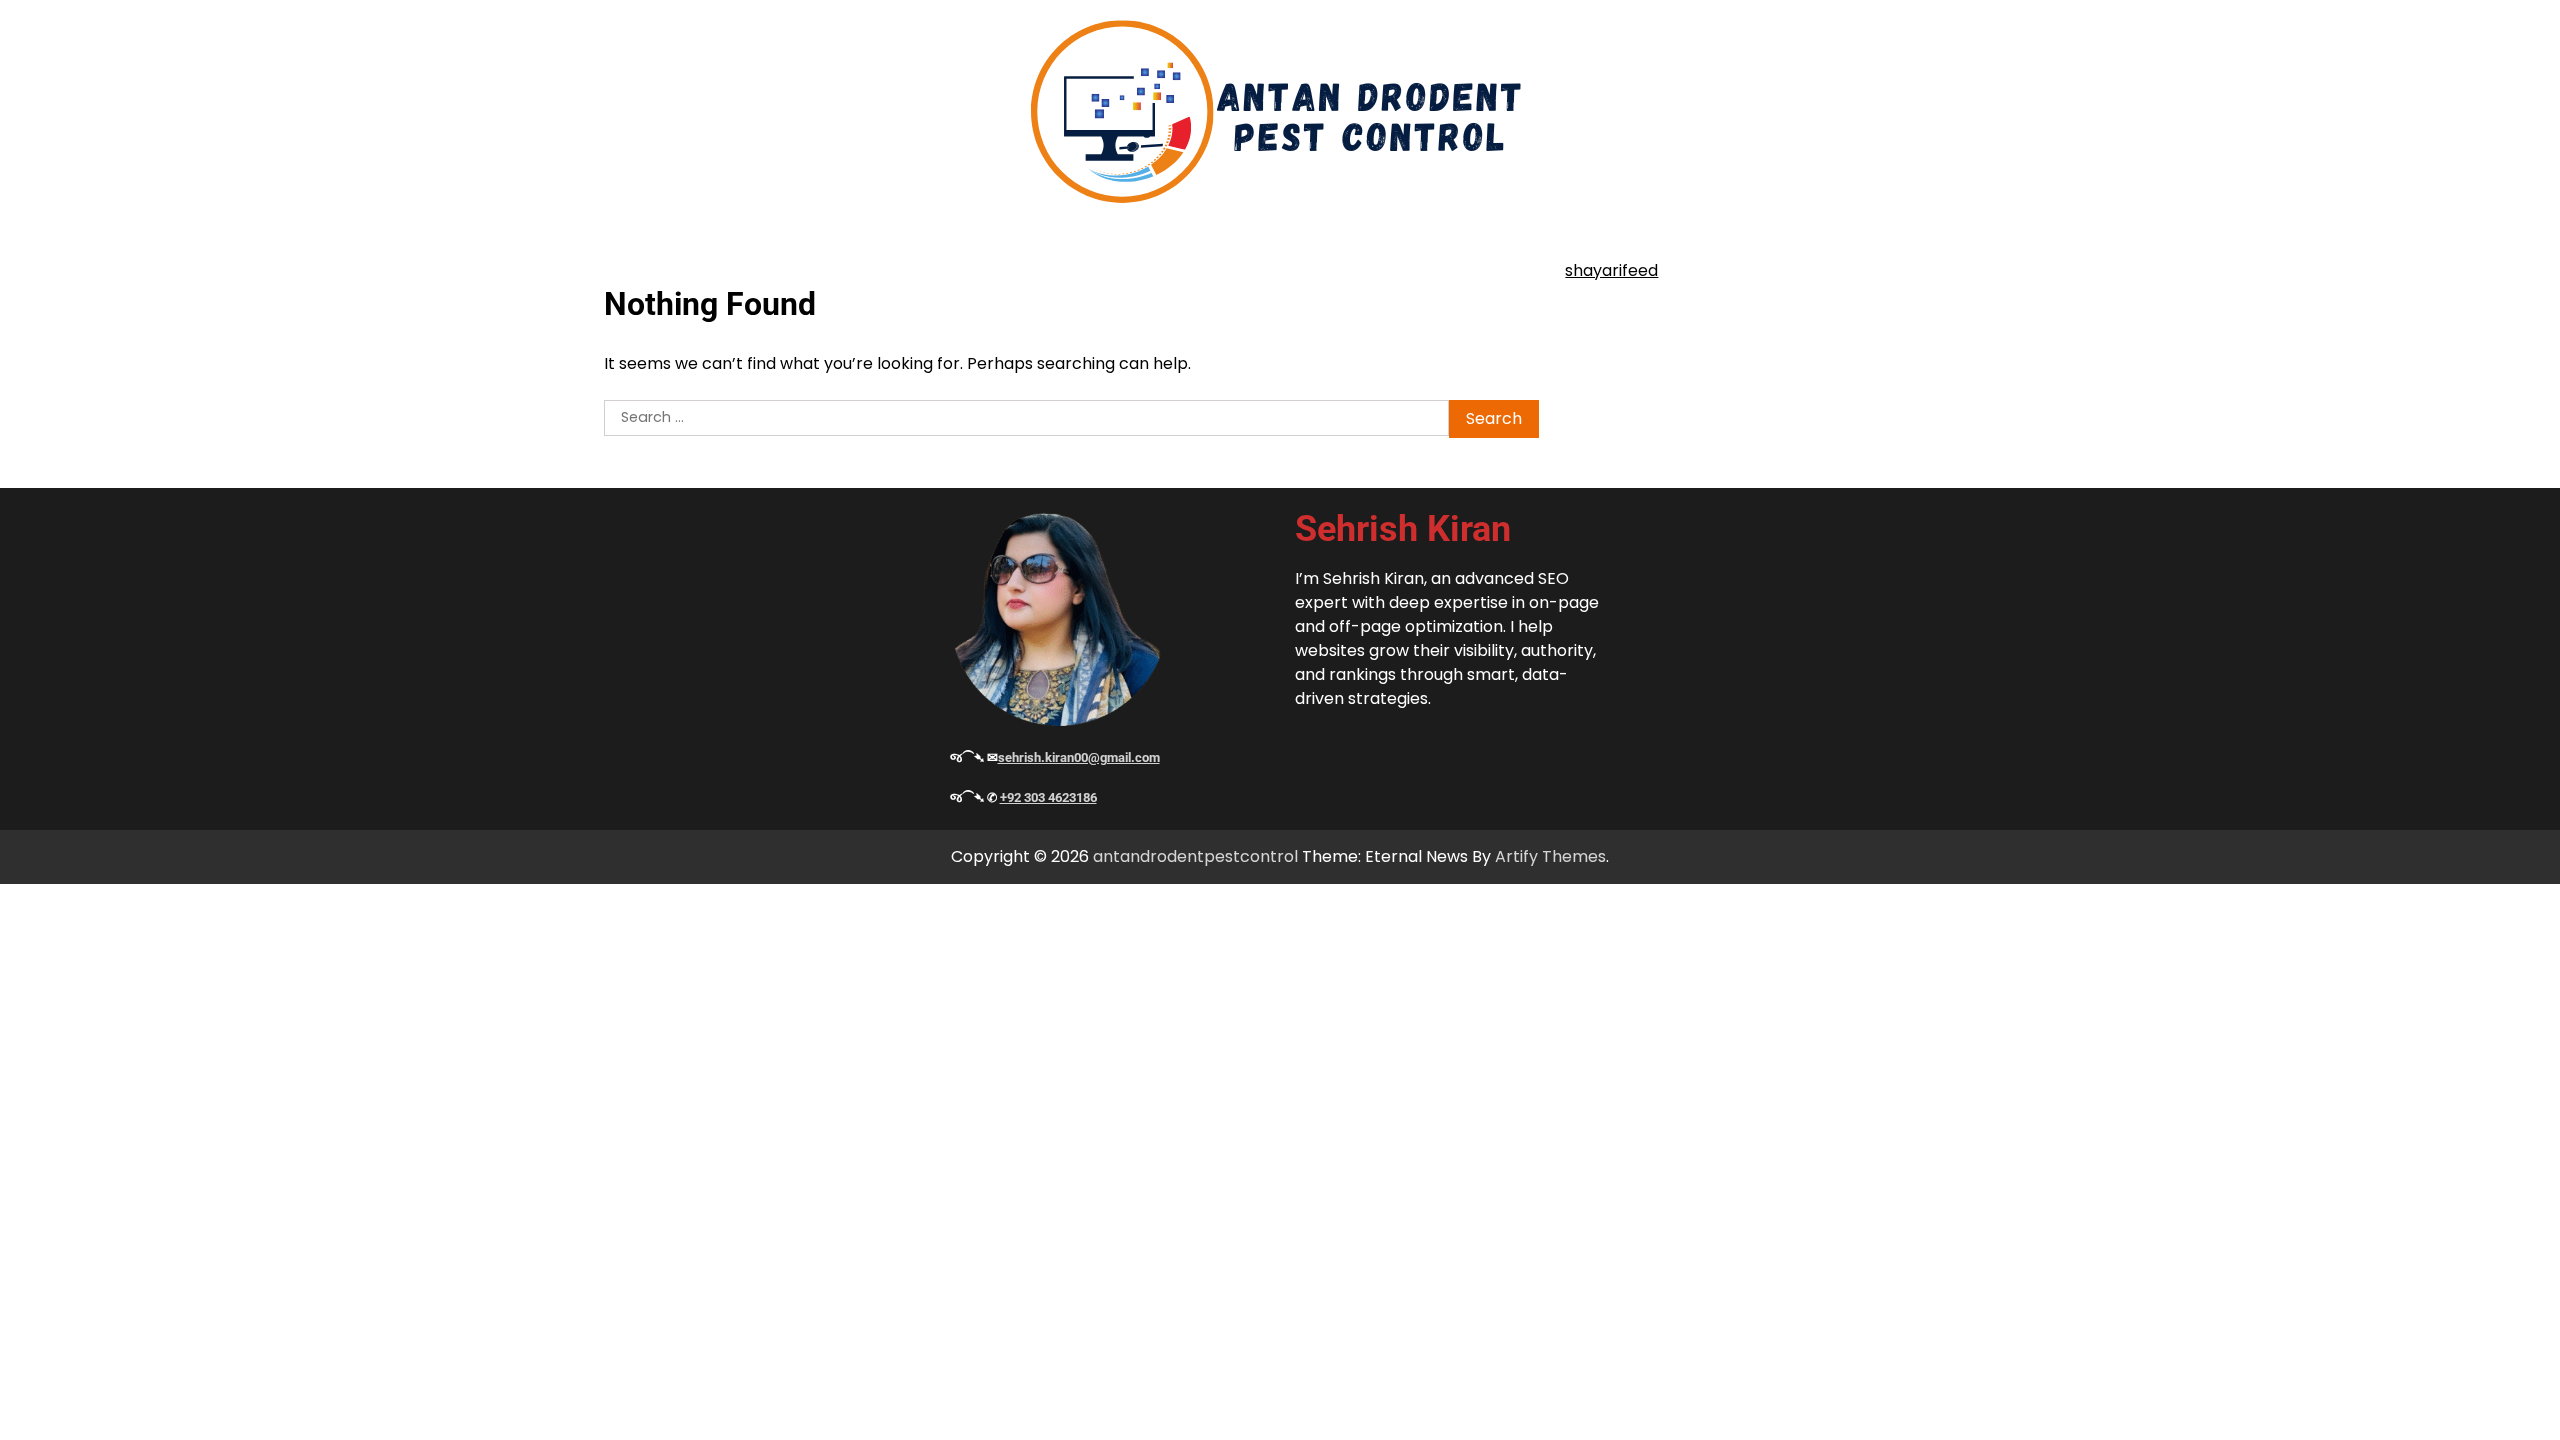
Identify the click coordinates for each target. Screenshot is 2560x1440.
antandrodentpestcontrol (1195, 856)
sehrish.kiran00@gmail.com (1079, 757)
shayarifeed (1611, 270)
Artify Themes (1550, 856)
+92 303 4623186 (1048, 797)
